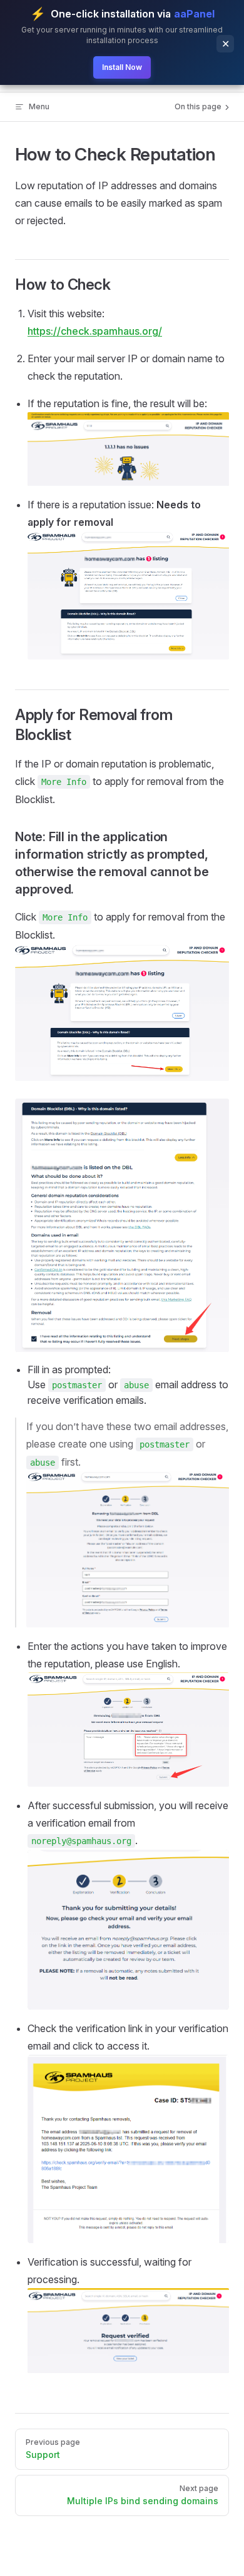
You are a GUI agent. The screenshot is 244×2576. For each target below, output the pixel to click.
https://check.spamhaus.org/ (95, 331)
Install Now (122, 67)
